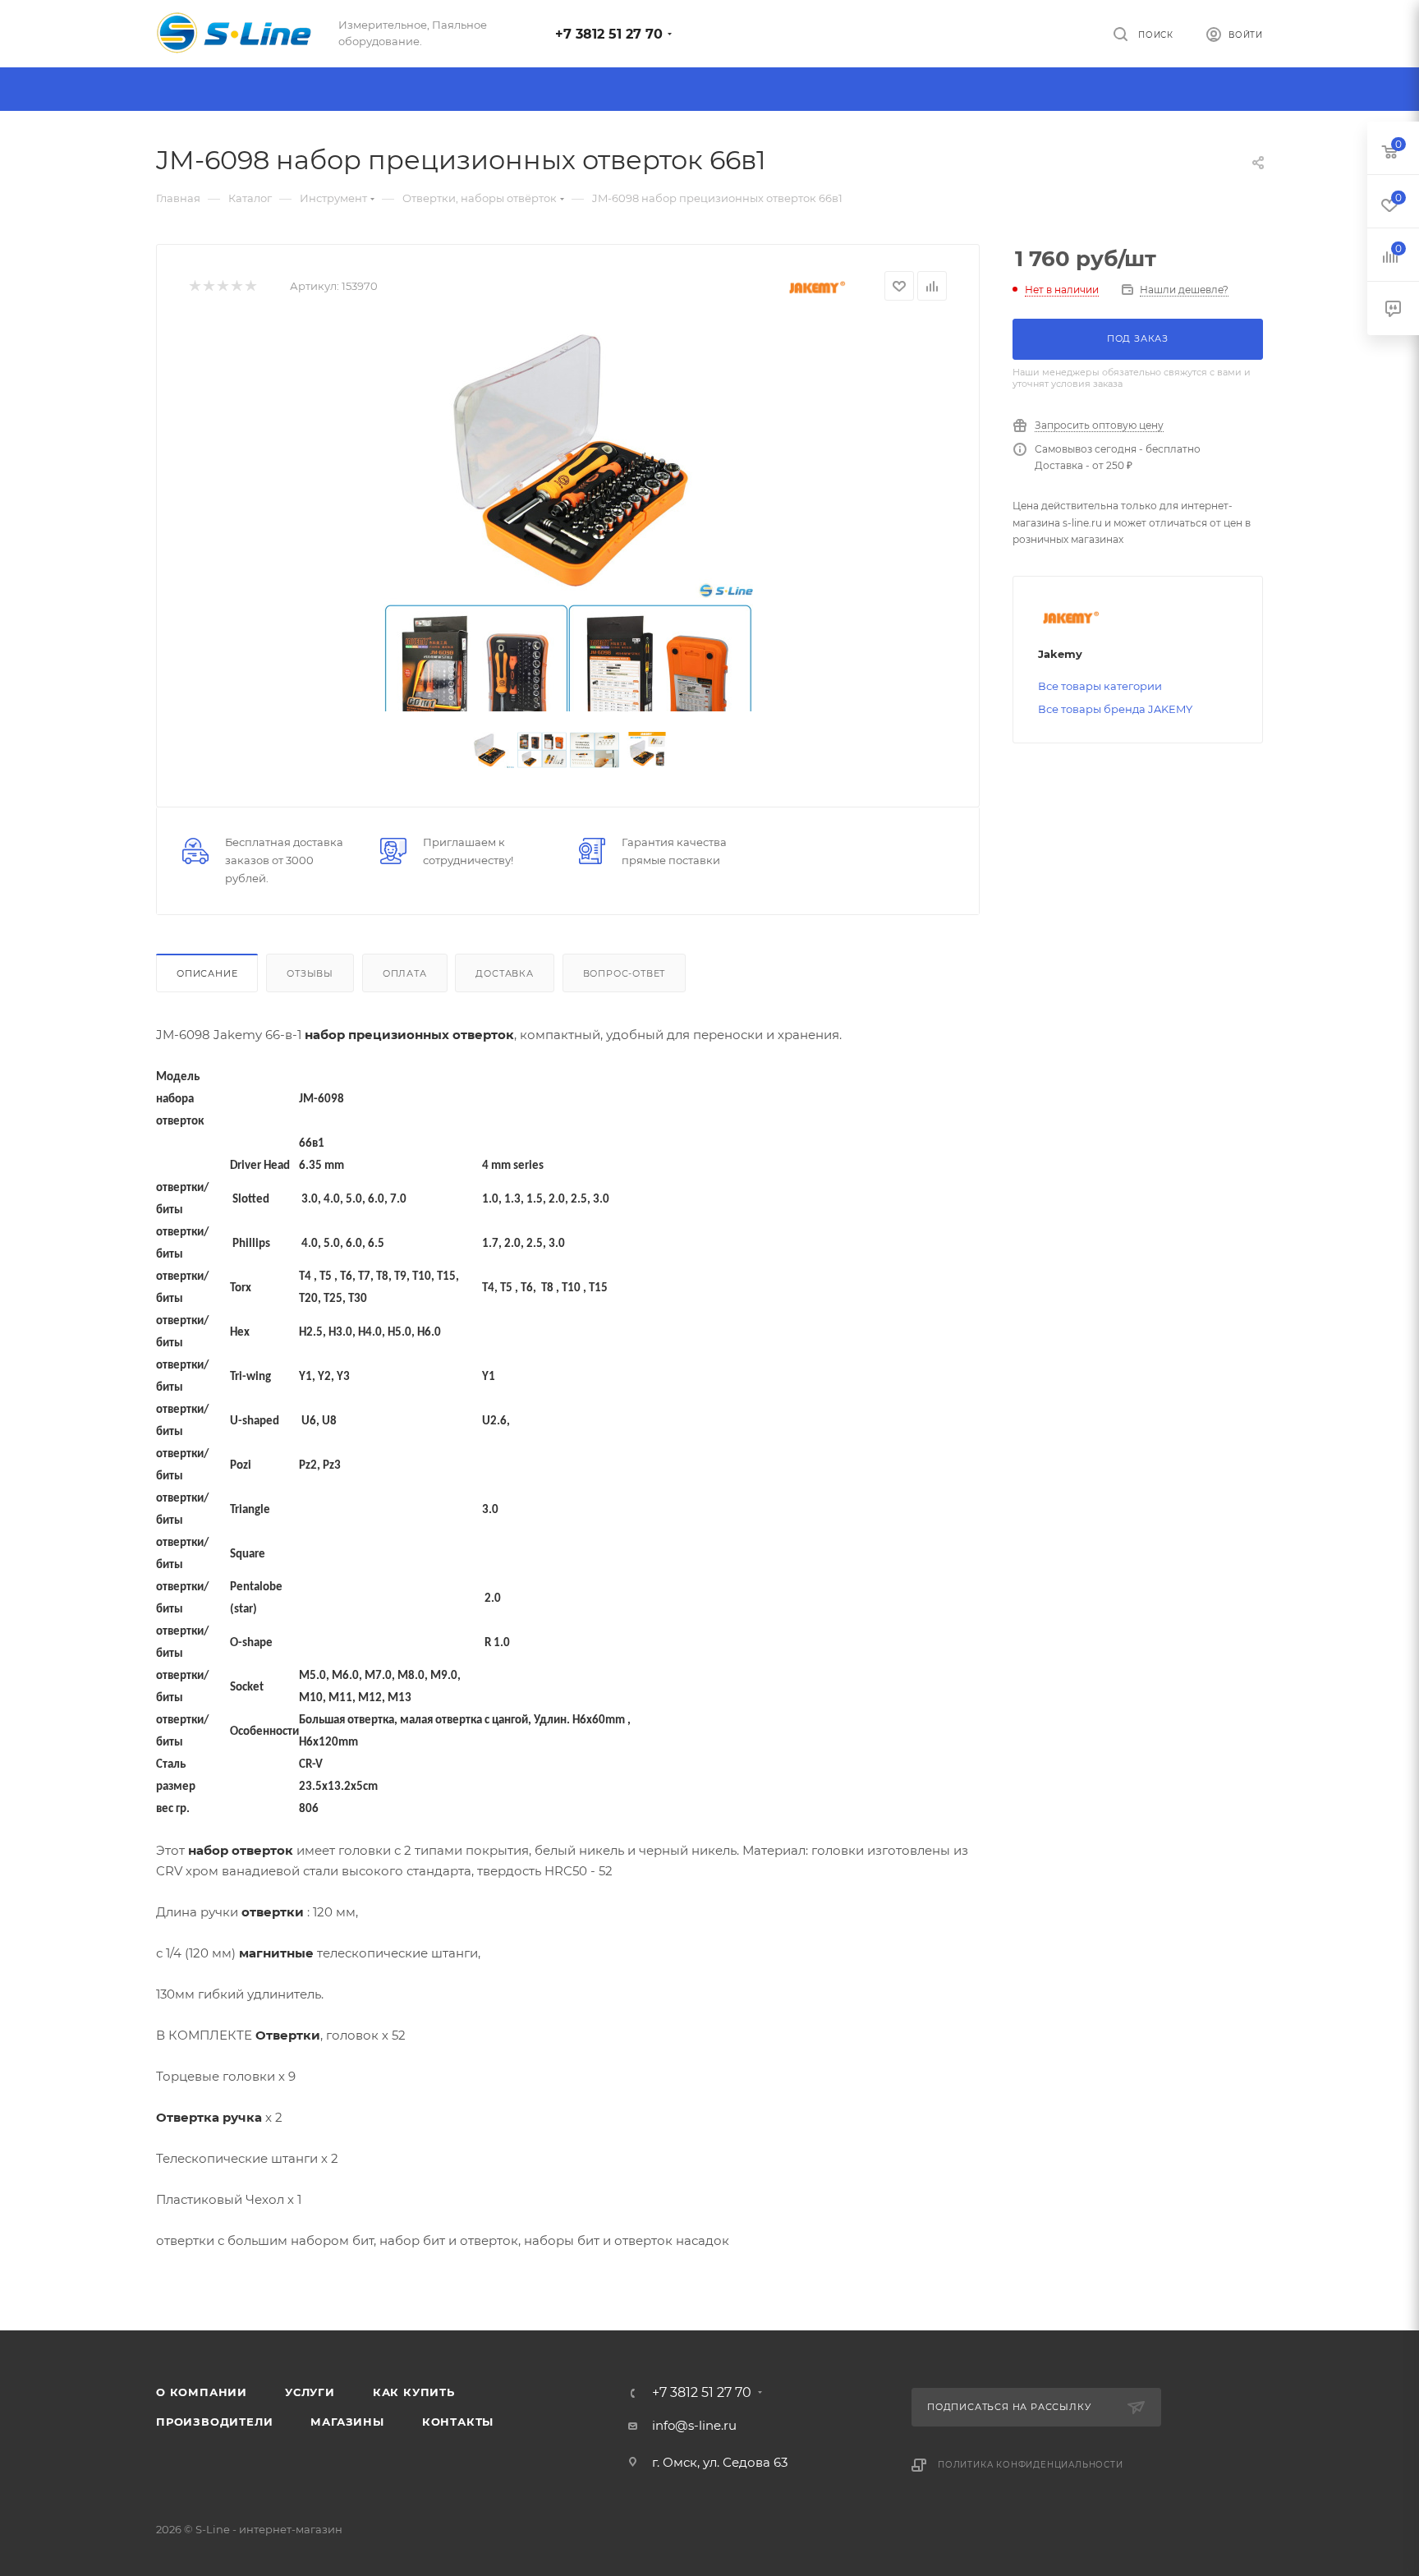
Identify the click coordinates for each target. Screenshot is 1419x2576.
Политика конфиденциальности (1031, 2465)
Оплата (405, 973)
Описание (207, 973)
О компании (202, 2392)
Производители (214, 2422)
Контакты (458, 2422)
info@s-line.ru (694, 2425)
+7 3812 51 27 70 (609, 34)
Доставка (504, 973)
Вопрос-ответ (625, 973)
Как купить (414, 2392)
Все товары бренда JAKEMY (1115, 709)
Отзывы (310, 973)
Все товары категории (1100, 686)
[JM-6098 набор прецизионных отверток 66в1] (568, 460)
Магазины (347, 2422)
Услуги (310, 2392)
